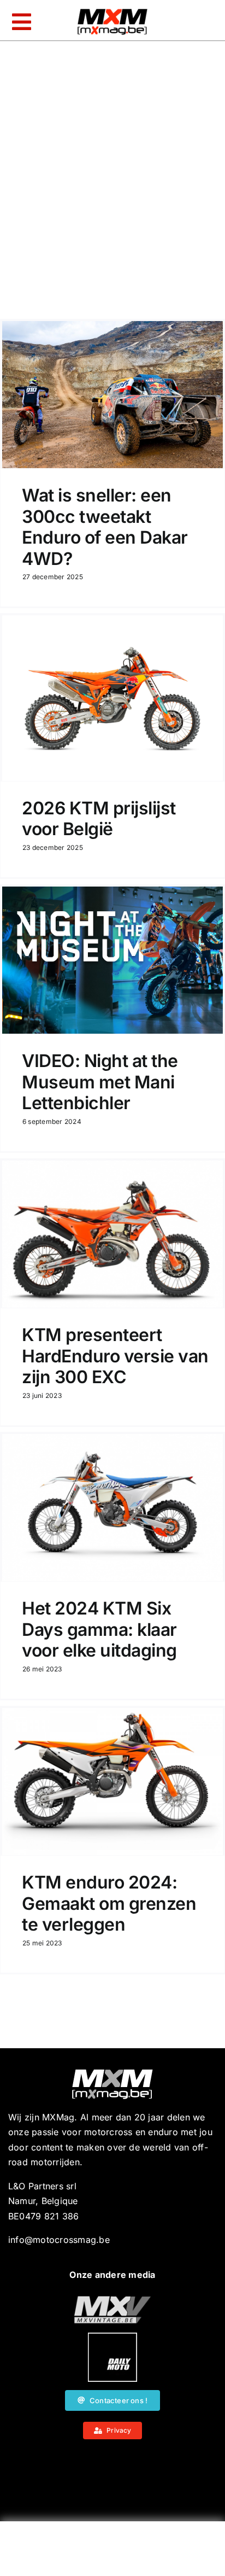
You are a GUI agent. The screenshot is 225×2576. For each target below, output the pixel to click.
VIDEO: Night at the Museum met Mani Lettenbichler (100, 1082)
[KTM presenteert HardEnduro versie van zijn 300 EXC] (112, 1234)
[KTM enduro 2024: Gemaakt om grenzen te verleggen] (112, 1782)
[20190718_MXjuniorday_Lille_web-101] (112, 2300)
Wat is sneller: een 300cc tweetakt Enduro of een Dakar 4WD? (105, 527)
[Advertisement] (112, 2551)
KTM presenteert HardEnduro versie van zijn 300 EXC (115, 1356)
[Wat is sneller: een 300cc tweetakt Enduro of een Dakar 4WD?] (112, 395)
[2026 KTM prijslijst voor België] (112, 698)
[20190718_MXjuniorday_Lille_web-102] (112, 2337)
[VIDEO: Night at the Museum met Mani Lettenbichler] (112, 960)
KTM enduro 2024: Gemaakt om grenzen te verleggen (109, 1903)
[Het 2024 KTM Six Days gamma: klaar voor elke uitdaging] (112, 1508)
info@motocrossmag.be (59, 2240)
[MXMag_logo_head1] (112, 11)
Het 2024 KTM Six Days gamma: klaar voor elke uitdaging (99, 1629)
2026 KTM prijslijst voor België (99, 818)
